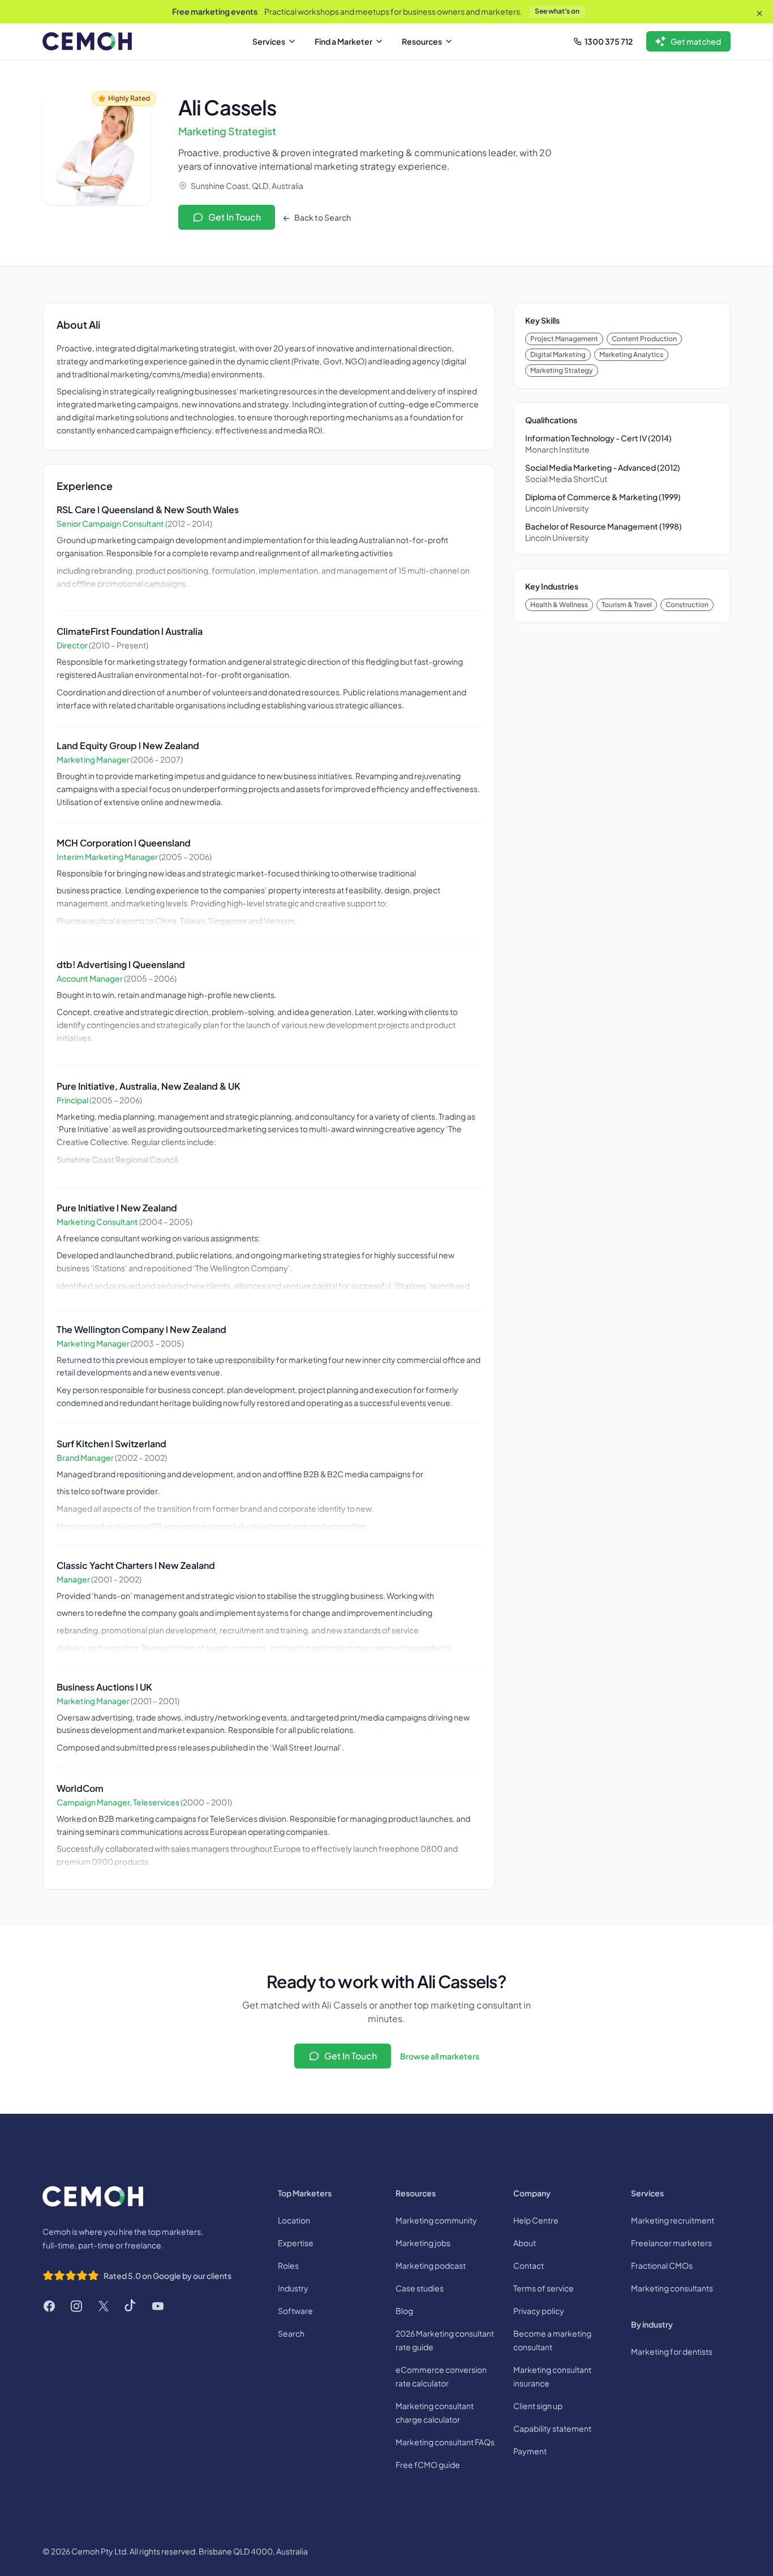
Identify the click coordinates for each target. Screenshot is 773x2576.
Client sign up (538, 2406)
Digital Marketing (558, 354)
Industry (293, 2288)
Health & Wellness (559, 605)
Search (291, 2333)
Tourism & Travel (627, 605)
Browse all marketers (440, 2056)
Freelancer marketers (671, 2243)
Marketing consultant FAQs (445, 2442)
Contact (529, 2265)
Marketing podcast (431, 2265)
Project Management (564, 339)
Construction (687, 605)
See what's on (557, 11)
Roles (288, 2265)
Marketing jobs (423, 2243)
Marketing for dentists (672, 2351)
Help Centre (536, 2220)
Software (295, 2311)
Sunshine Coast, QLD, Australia (247, 186)
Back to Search (322, 217)
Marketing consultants (672, 2288)
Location (294, 2220)
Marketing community (436, 2220)
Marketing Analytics (631, 354)
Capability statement (552, 2428)
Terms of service (544, 2288)
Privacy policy (539, 2311)
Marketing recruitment (673, 2220)
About (525, 2243)
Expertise (296, 2243)
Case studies (420, 2288)
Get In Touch (235, 217)
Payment (530, 2451)
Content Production (644, 339)
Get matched (696, 41)
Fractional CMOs (662, 2265)
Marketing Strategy (562, 370)
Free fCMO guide (428, 2465)
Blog (404, 2311)
